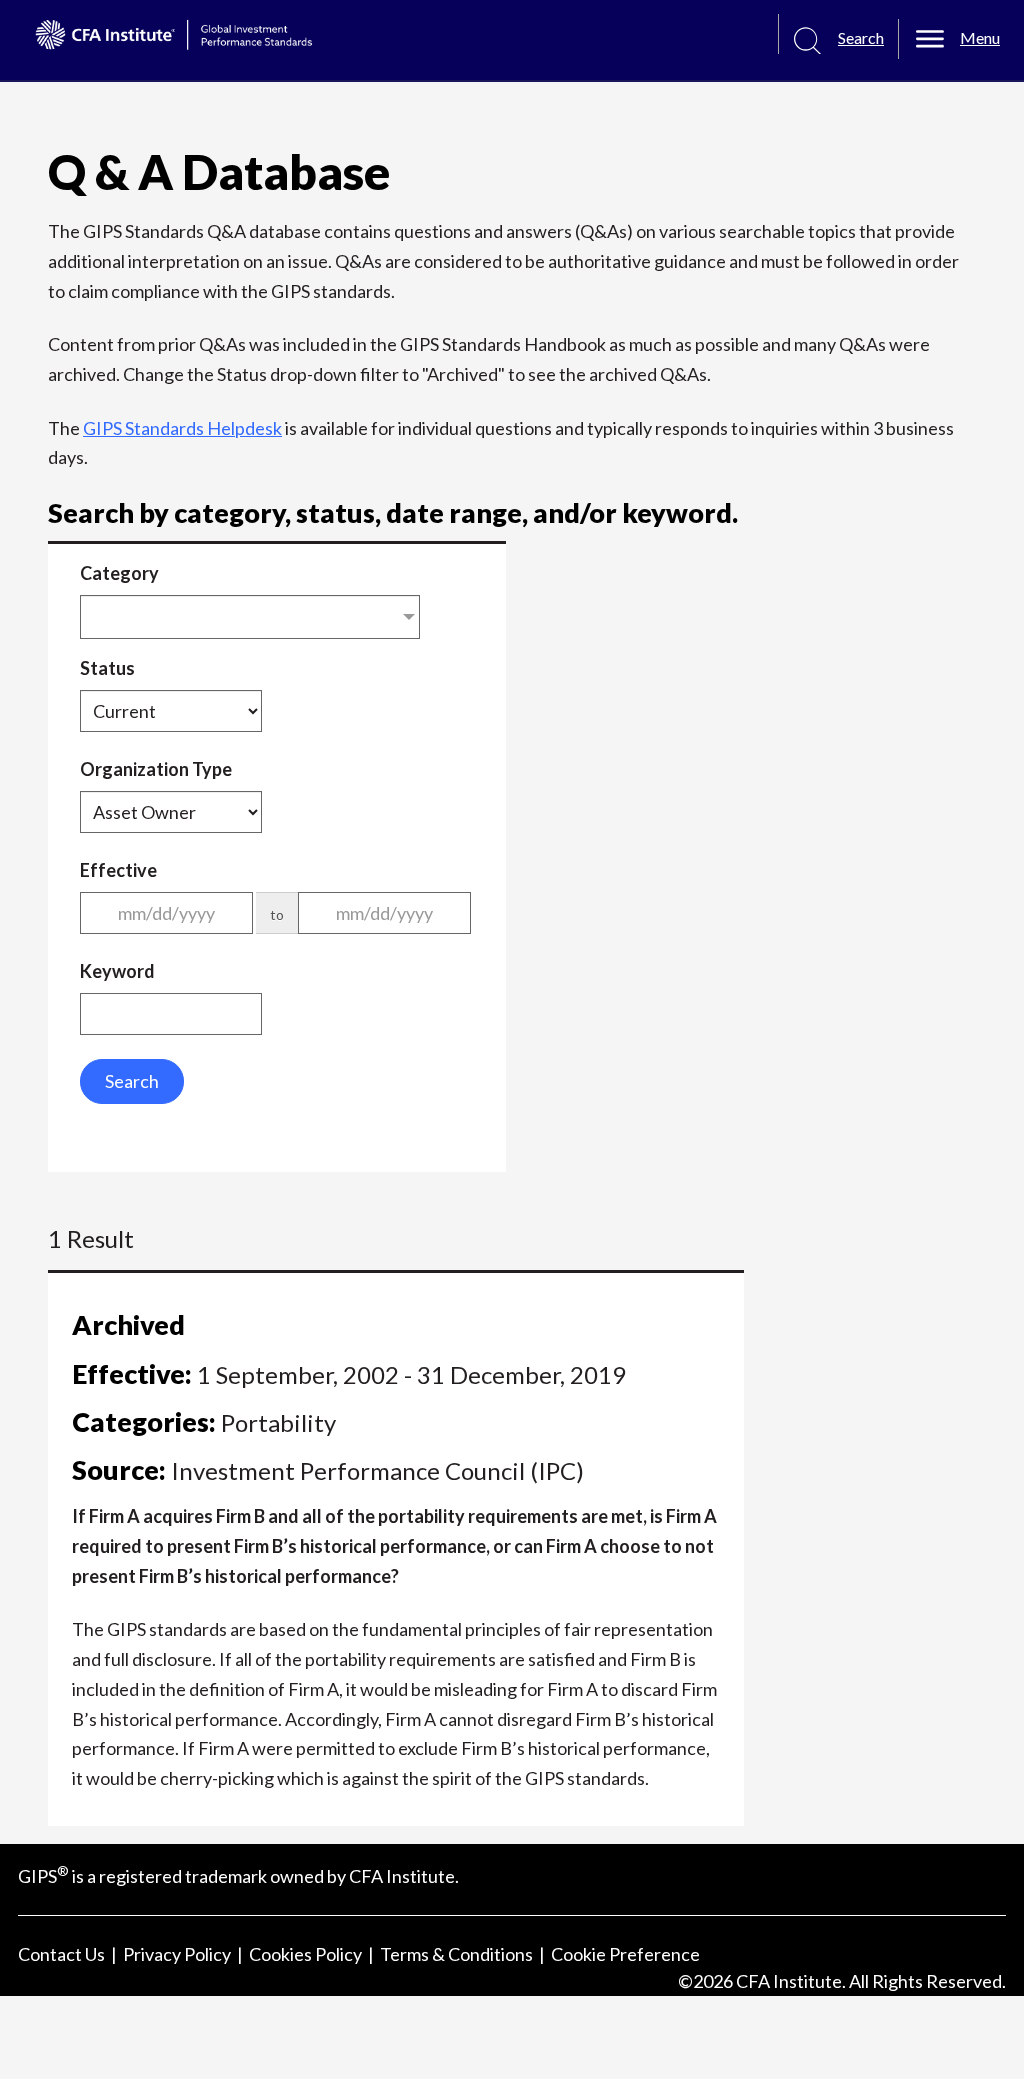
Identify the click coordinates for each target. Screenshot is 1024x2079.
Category (119, 573)
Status (107, 668)
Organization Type (156, 769)
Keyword (117, 971)
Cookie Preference (625, 1954)
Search (132, 1081)
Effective (118, 870)
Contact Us (61, 1954)
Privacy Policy (177, 1954)
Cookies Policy (305, 1954)
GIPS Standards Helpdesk (182, 428)
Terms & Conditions (456, 1954)
